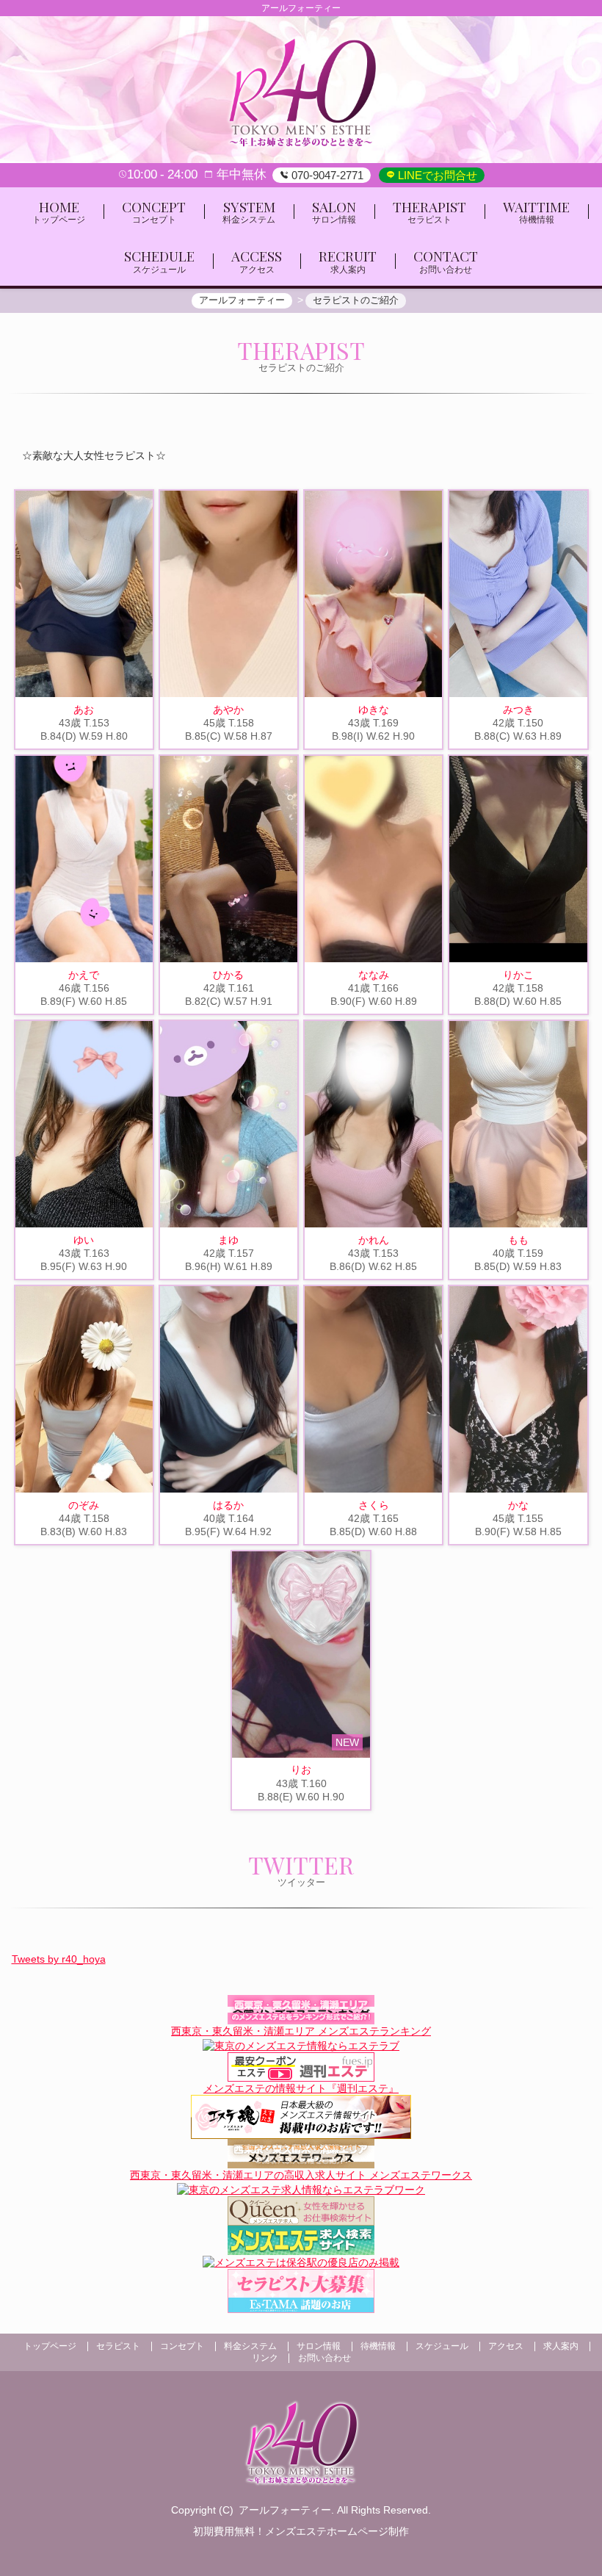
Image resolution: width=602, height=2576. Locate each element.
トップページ (50, 2346)
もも (518, 1240)
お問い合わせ (324, 2358)
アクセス (506, 2346)
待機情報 (378, 2346)
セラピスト (118, 2346)
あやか (228, 710)
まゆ (228, 1240)
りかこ (518, 975)
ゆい (84, 1240)
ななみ (374, 975)
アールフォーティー (285, 2510)
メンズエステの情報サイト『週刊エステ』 (301, 2088)
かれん (374, 1240)
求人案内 (561, 2346)
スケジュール (442, 2346)
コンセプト (182, 2346)
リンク (265, 2358)
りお (301, 1769)
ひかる (228, 975)
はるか (228, 1505)
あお (84, 710)
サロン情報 (319, 2346)
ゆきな (374, 710)
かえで (84, 975)
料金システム (250, 2346)
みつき (518, 710)
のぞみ (84, 1505)
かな (518, 1505)
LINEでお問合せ (436, 175)
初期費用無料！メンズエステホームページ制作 (301, 2531)
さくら (374, 1505)
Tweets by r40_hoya (59, 1959)
